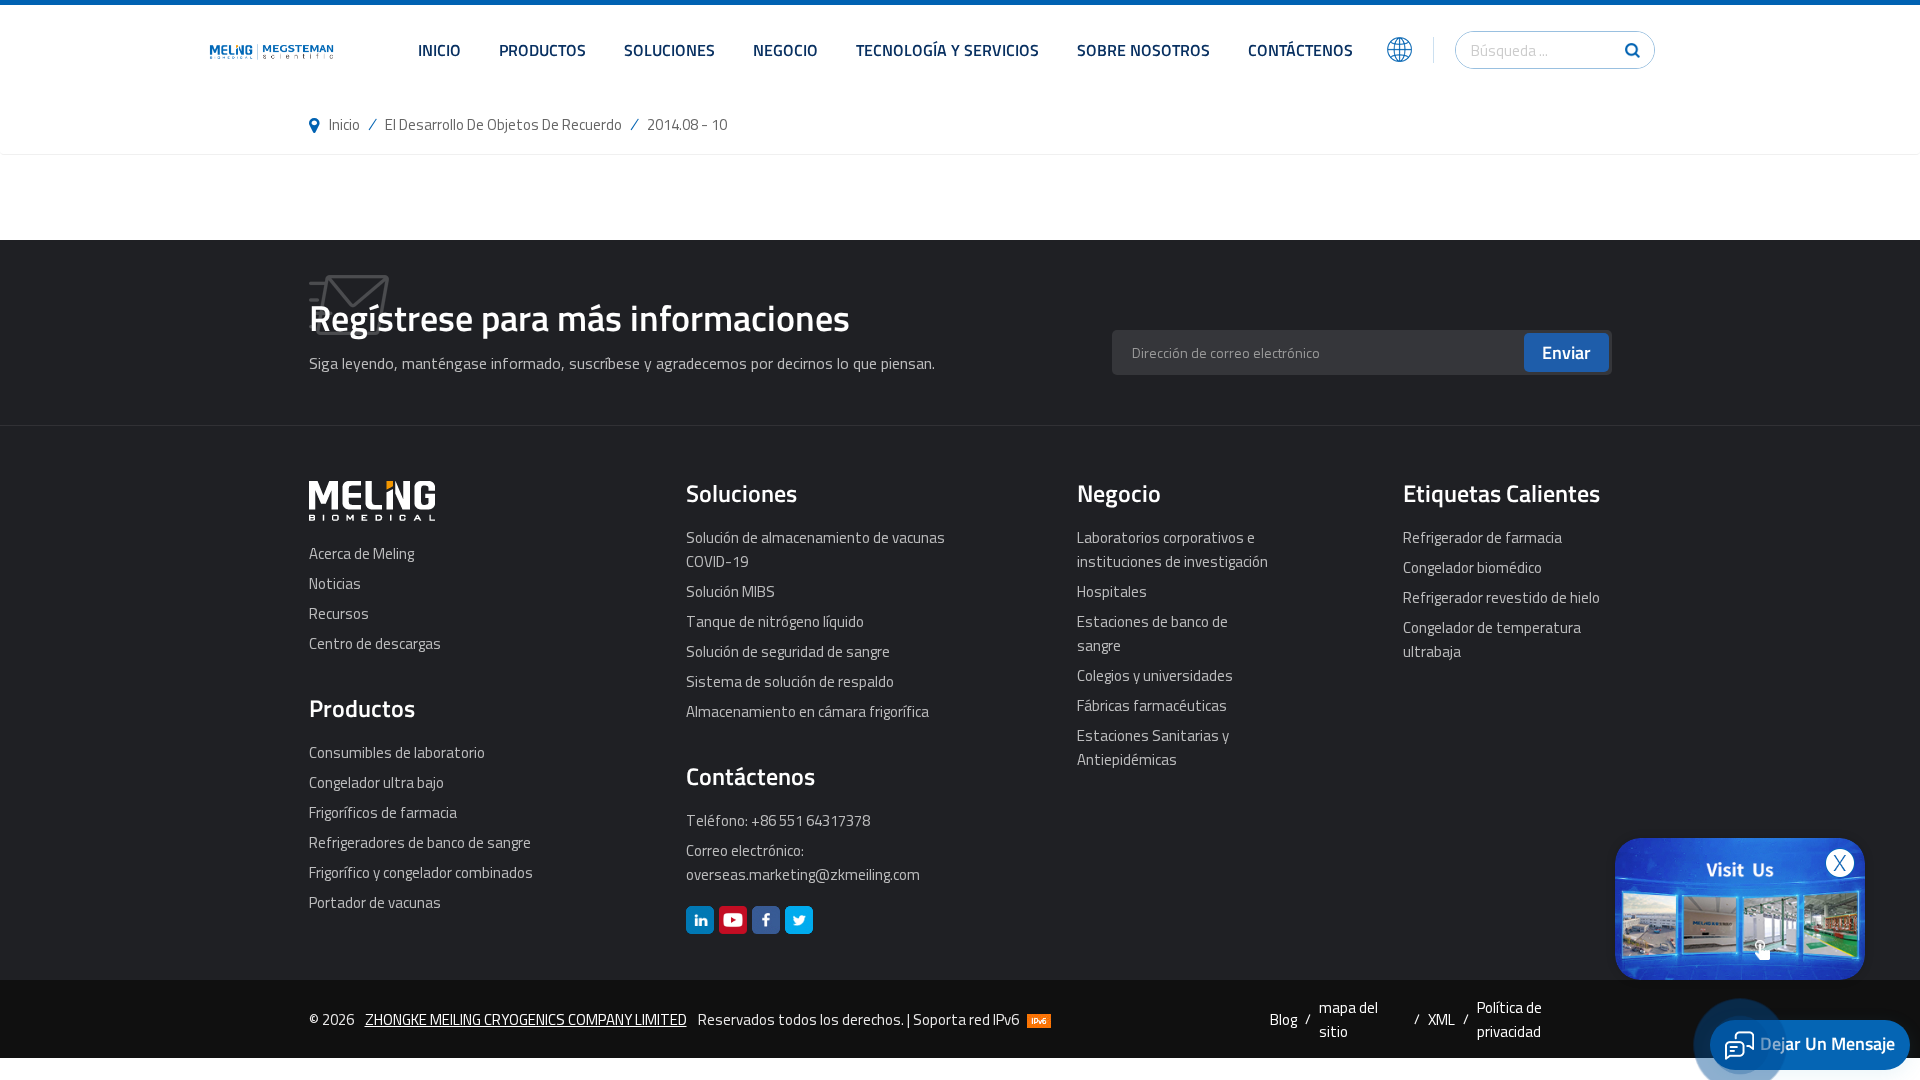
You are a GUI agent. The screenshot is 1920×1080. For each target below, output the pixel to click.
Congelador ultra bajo (376, 782)
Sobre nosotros (1143, 50)
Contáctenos (1300, 50)
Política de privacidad (1509, 1019)
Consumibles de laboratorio (397, 752)
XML (1441, 1019)
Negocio (785, 50)
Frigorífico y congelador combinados (421, 872)
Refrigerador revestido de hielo (1501, 597)
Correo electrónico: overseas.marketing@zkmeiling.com (803, 862)
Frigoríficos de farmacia (383, 812)
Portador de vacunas (375, 902)
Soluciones (669, 50)
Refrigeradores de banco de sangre (420, 842)
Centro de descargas (375, 643)
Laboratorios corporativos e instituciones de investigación (1172, 549)
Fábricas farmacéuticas (1152, 705)
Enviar (1566, 352)
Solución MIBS (730, 591)
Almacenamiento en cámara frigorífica (807, 711)
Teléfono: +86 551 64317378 (778, 820)
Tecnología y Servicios (947, 50)
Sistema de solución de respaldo (790, 681)
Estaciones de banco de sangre (1152, 633)
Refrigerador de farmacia (1482, 537)
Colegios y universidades (1155, 675)
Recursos (339, 613)
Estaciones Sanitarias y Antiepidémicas (1153, 747)
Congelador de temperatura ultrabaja (1492, 639)
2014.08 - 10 (687, 124)
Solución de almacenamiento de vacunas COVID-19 (815, 549)
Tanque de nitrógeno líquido (775, 621)
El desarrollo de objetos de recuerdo (503, 124)
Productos (542, 50)
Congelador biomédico (1472, 567)
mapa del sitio (1348, 1019)
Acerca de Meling (361, 553)
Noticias (335, 583)
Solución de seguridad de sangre (788, 651)
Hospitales (1112, 591)
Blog (1283, 1019)
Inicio (439, 50)
